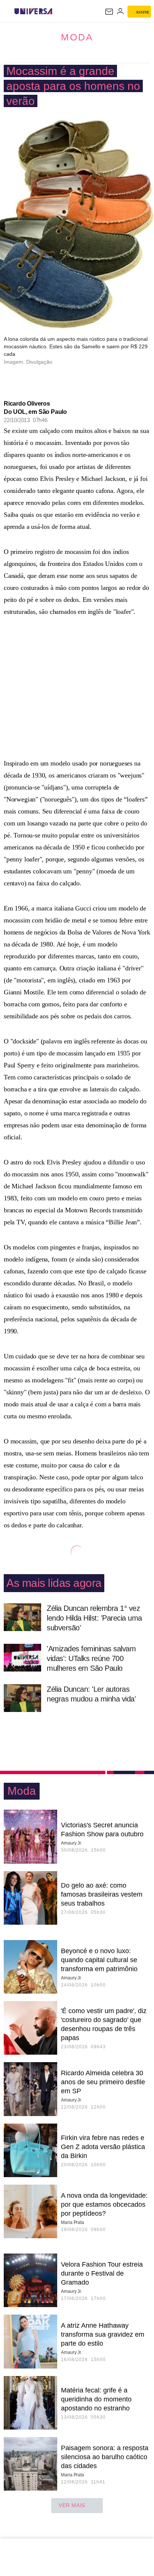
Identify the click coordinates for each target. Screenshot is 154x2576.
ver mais (72, 2505)
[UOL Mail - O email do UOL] (109, 12)
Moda (77, 37)
